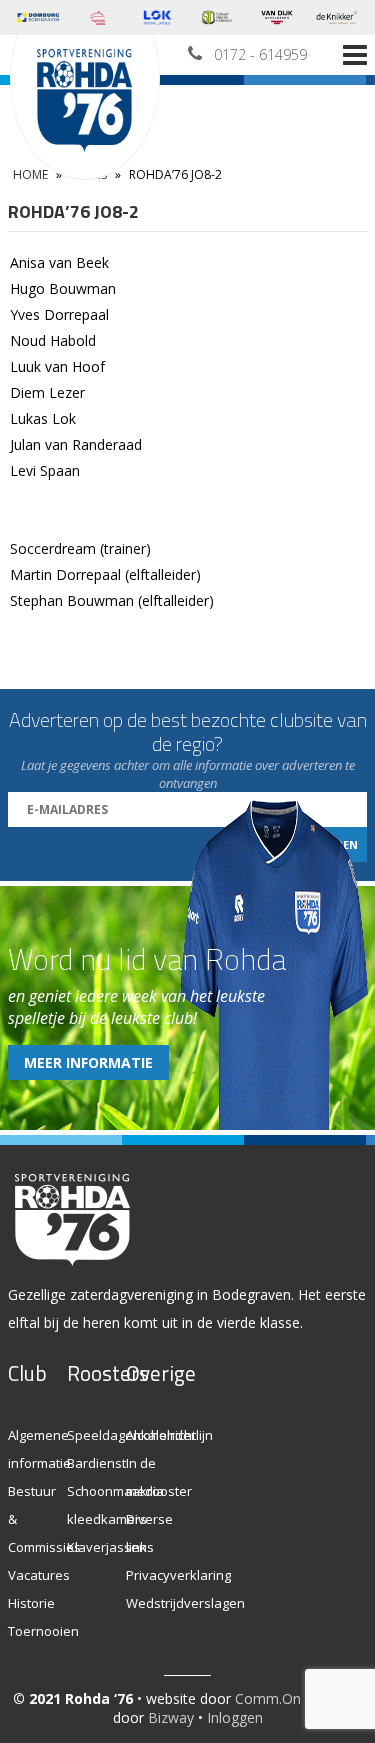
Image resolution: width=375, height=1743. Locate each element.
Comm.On (268, 1698)
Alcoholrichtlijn (169, 1435)
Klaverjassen (107, 1547)
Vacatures (39, 1575)
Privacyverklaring (178, 1575)
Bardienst (96, 1463)
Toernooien (43, 1631)
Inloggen (235, 1717)
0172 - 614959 (260, 54)
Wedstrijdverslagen (185, 1603)
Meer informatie (88, 1062)
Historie (31, 1603)
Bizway (171, 1717)
